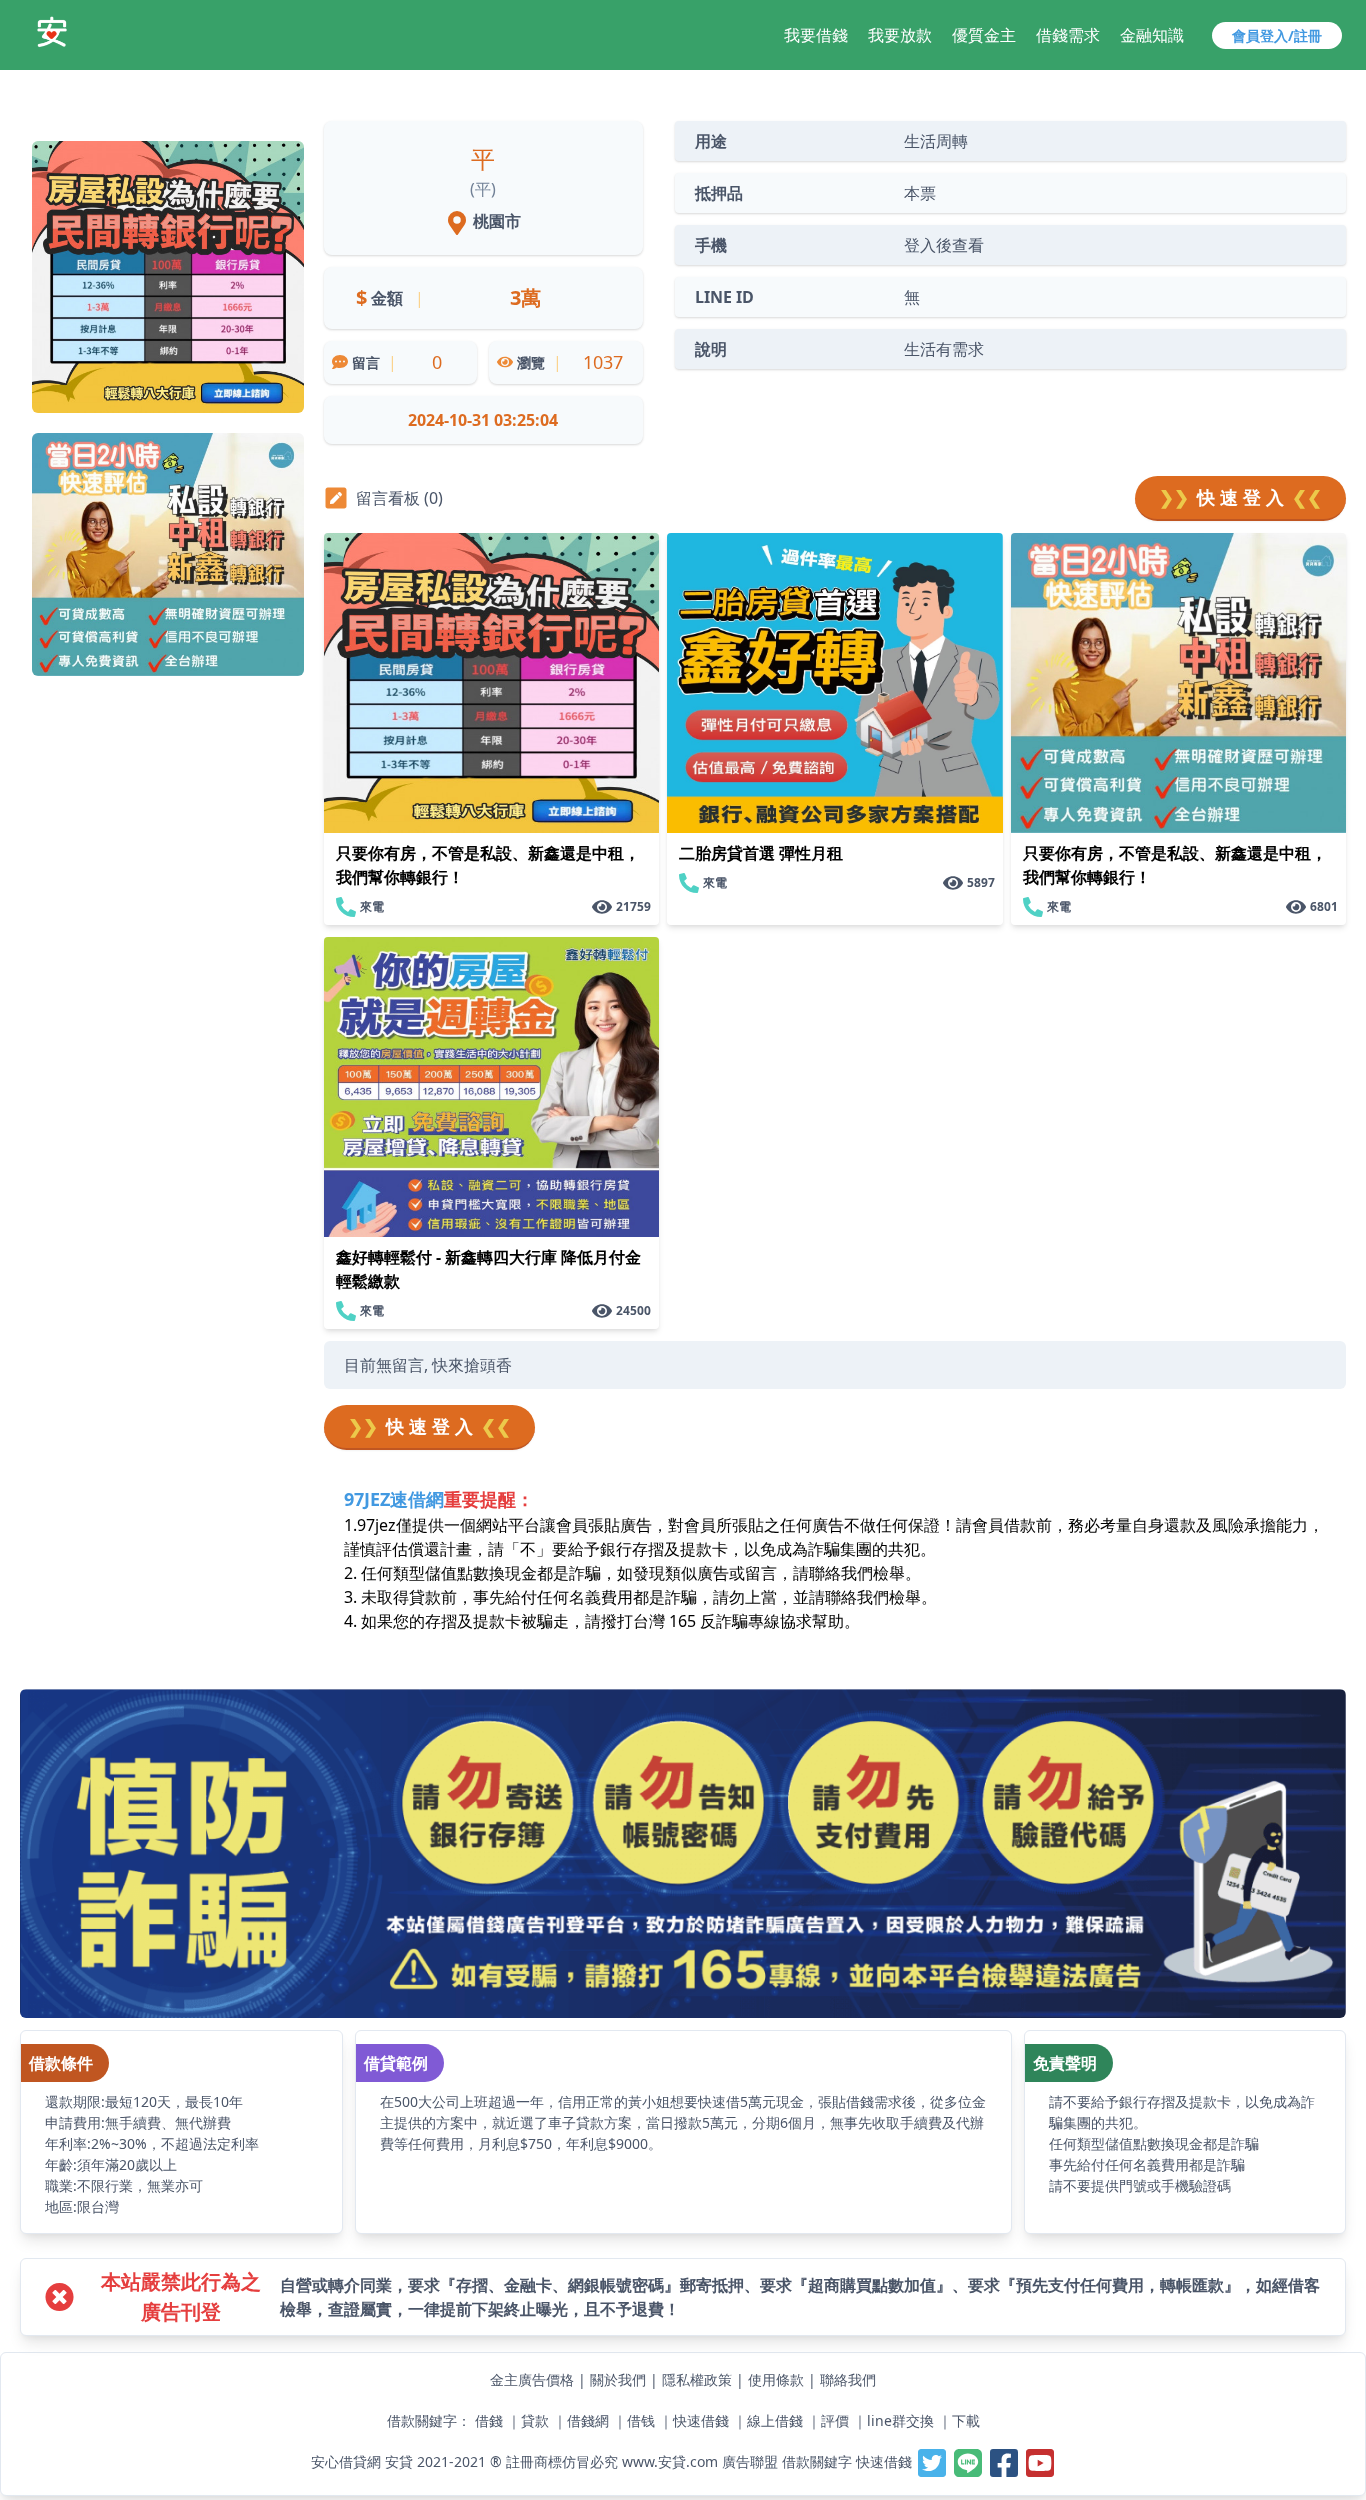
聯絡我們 (848, 2379)
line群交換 (900, 2420)
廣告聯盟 (750, 2461)
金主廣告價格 (532, 2379)
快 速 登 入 (1240, 497)
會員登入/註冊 (1277, 35)
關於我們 (618, 2379)
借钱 (641, 2420)
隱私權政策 (697, 2379)
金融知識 (1152, 35)
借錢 (489, 2420)
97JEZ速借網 (394, 1499)
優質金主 (984, 35)
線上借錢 (775, 2420)
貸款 (535, 2420)
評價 (835, 2420)
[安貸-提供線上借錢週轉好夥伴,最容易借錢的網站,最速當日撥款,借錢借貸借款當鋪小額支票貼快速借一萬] (52, 32)
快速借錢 (701, 2420)
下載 (966, 2420)
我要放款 (900, 35)
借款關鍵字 (817, 2461)
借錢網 (588, 2420)
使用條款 (776, 2379)
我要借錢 (816, 35)
